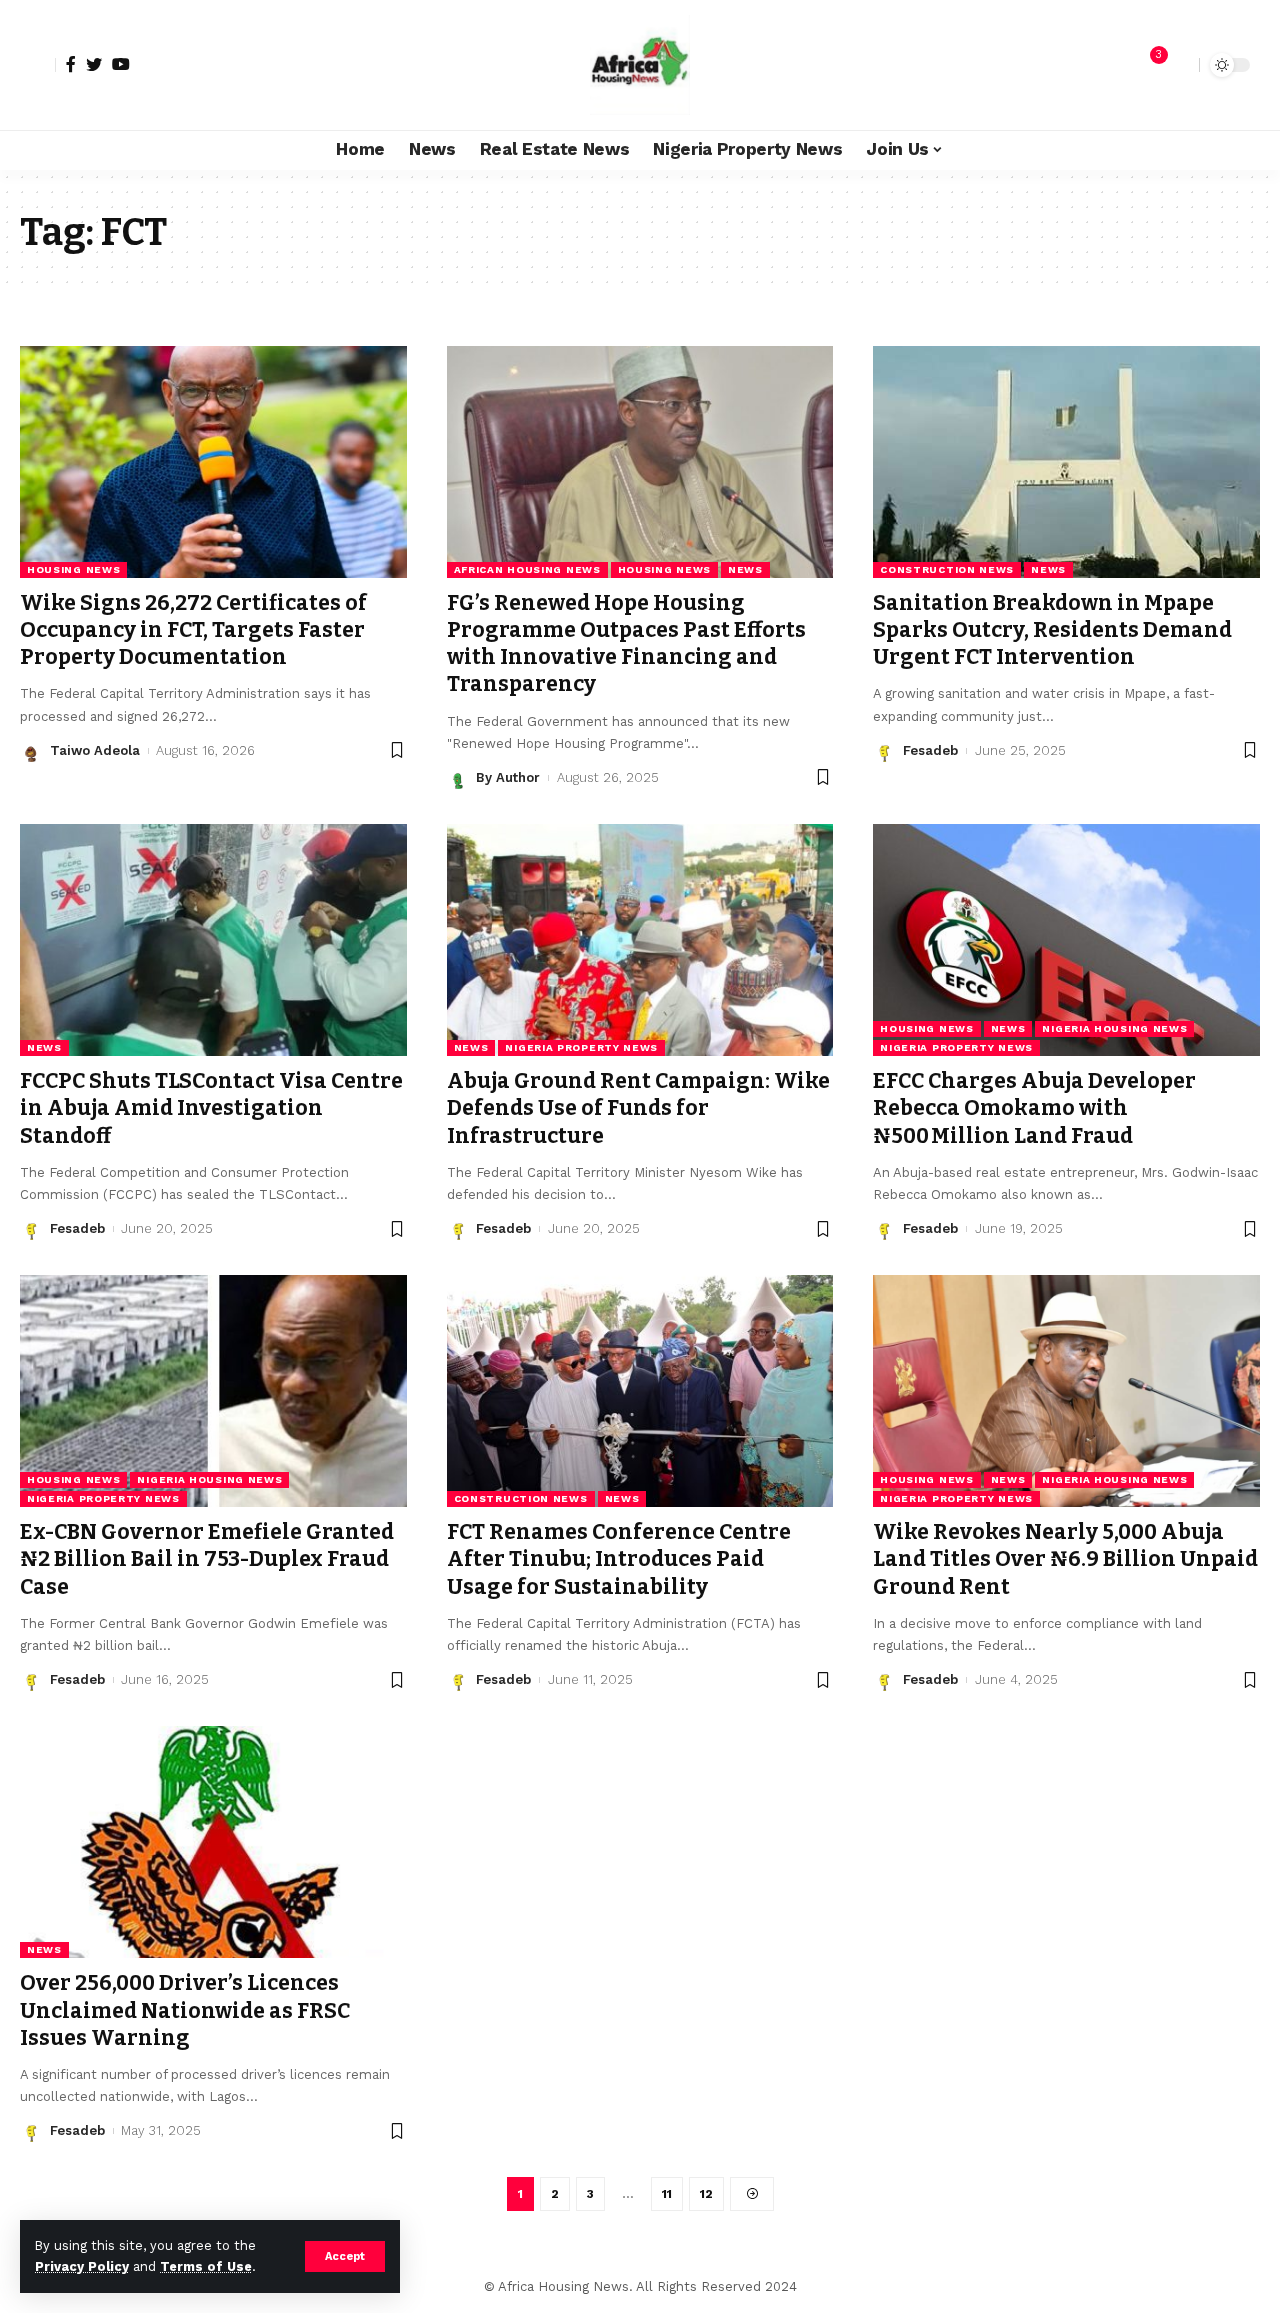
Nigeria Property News (581, 1047)
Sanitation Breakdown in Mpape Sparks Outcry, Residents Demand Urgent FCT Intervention (1052, 630)
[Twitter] (94, 64)
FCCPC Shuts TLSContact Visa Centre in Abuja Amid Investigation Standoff (211, 1108)
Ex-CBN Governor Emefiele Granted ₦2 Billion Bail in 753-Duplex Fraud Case (207, 1559)
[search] (1179, 65)
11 (667, 2194)
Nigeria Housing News (1114, 1028)
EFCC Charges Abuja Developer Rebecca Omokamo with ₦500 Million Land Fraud (1034, 1108)
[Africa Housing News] (640, 65)
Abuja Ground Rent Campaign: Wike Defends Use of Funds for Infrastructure (638, 1108)
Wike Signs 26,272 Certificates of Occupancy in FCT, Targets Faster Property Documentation (193, 630)
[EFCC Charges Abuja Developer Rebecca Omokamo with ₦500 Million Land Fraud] (1066, 940)
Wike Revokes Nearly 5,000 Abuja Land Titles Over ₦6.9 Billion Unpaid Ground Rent (1065, 1559)
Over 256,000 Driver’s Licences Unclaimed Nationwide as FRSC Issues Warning (185, 2010)
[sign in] (38, 65)
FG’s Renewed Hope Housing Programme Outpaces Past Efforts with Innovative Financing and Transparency (626, 644)
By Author (508, 777)
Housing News (73, 569)
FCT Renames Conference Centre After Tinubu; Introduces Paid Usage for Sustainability (619, 1559)
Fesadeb (930, 750)
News (745, 569)
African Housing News (527, 569)
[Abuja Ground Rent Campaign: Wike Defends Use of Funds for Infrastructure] (640, 940)
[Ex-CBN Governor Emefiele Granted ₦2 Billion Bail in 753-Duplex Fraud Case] (213, 1391)
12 (706, 2194)
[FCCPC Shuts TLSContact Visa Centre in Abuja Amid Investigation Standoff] (213, 940)
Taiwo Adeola (95, 750)
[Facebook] (71, 64)
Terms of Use (206, 2266)
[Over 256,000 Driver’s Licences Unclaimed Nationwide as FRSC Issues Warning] (213, 1842)
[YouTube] (121, 64)
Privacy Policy (82, 2266)
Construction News (947, 569)
